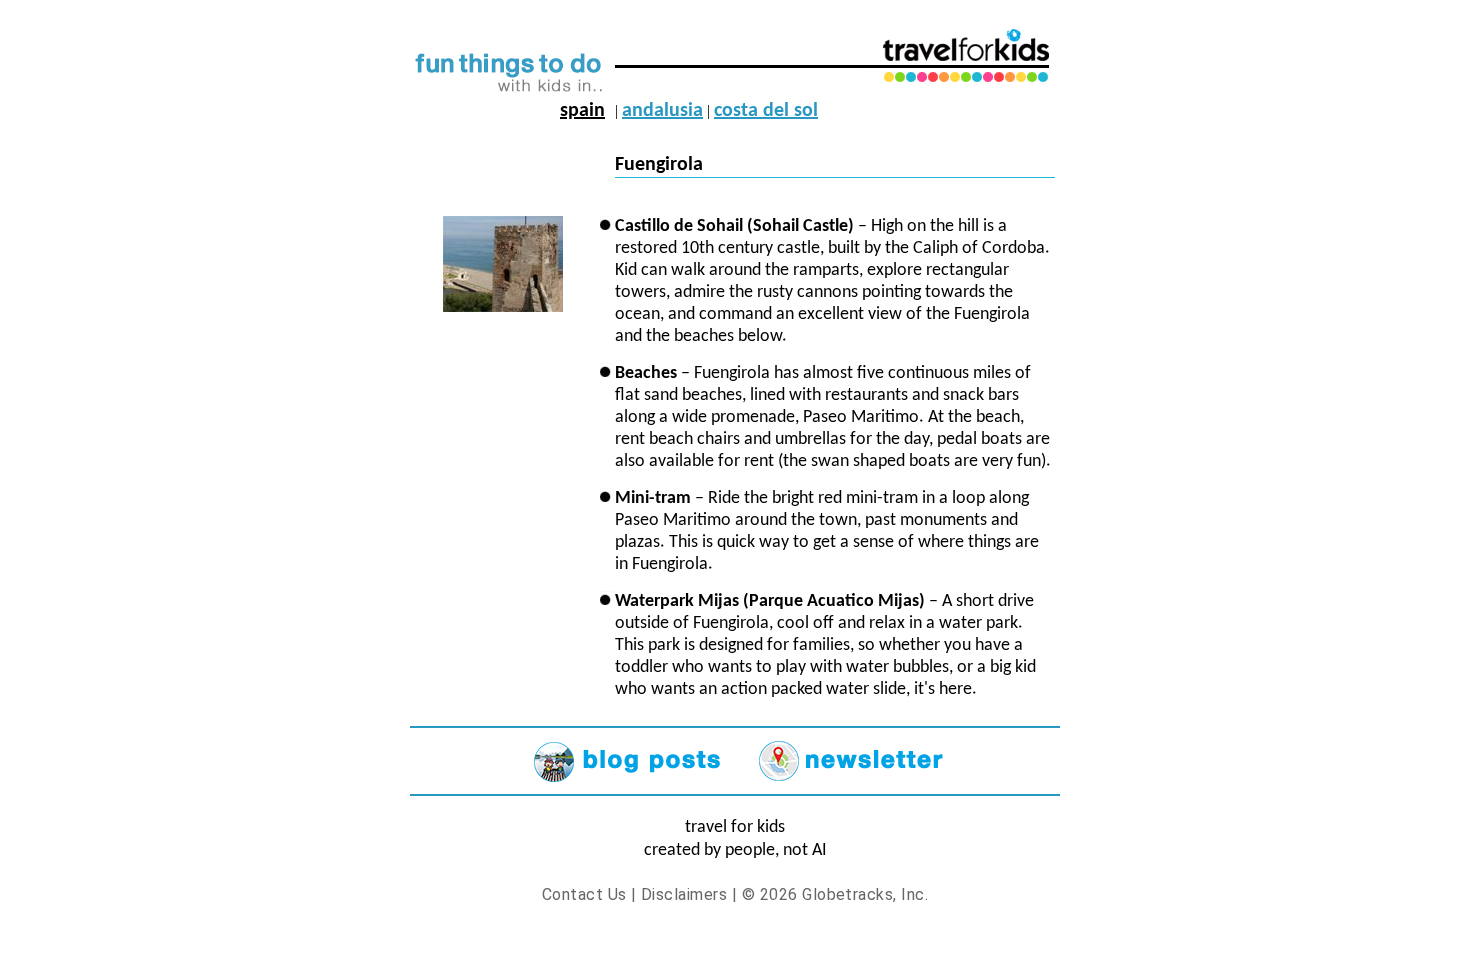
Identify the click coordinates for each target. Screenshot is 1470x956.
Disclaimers (684, 894)
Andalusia (662, 111)
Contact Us (584, 894)
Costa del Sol (766, 111)
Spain (582, 111)
